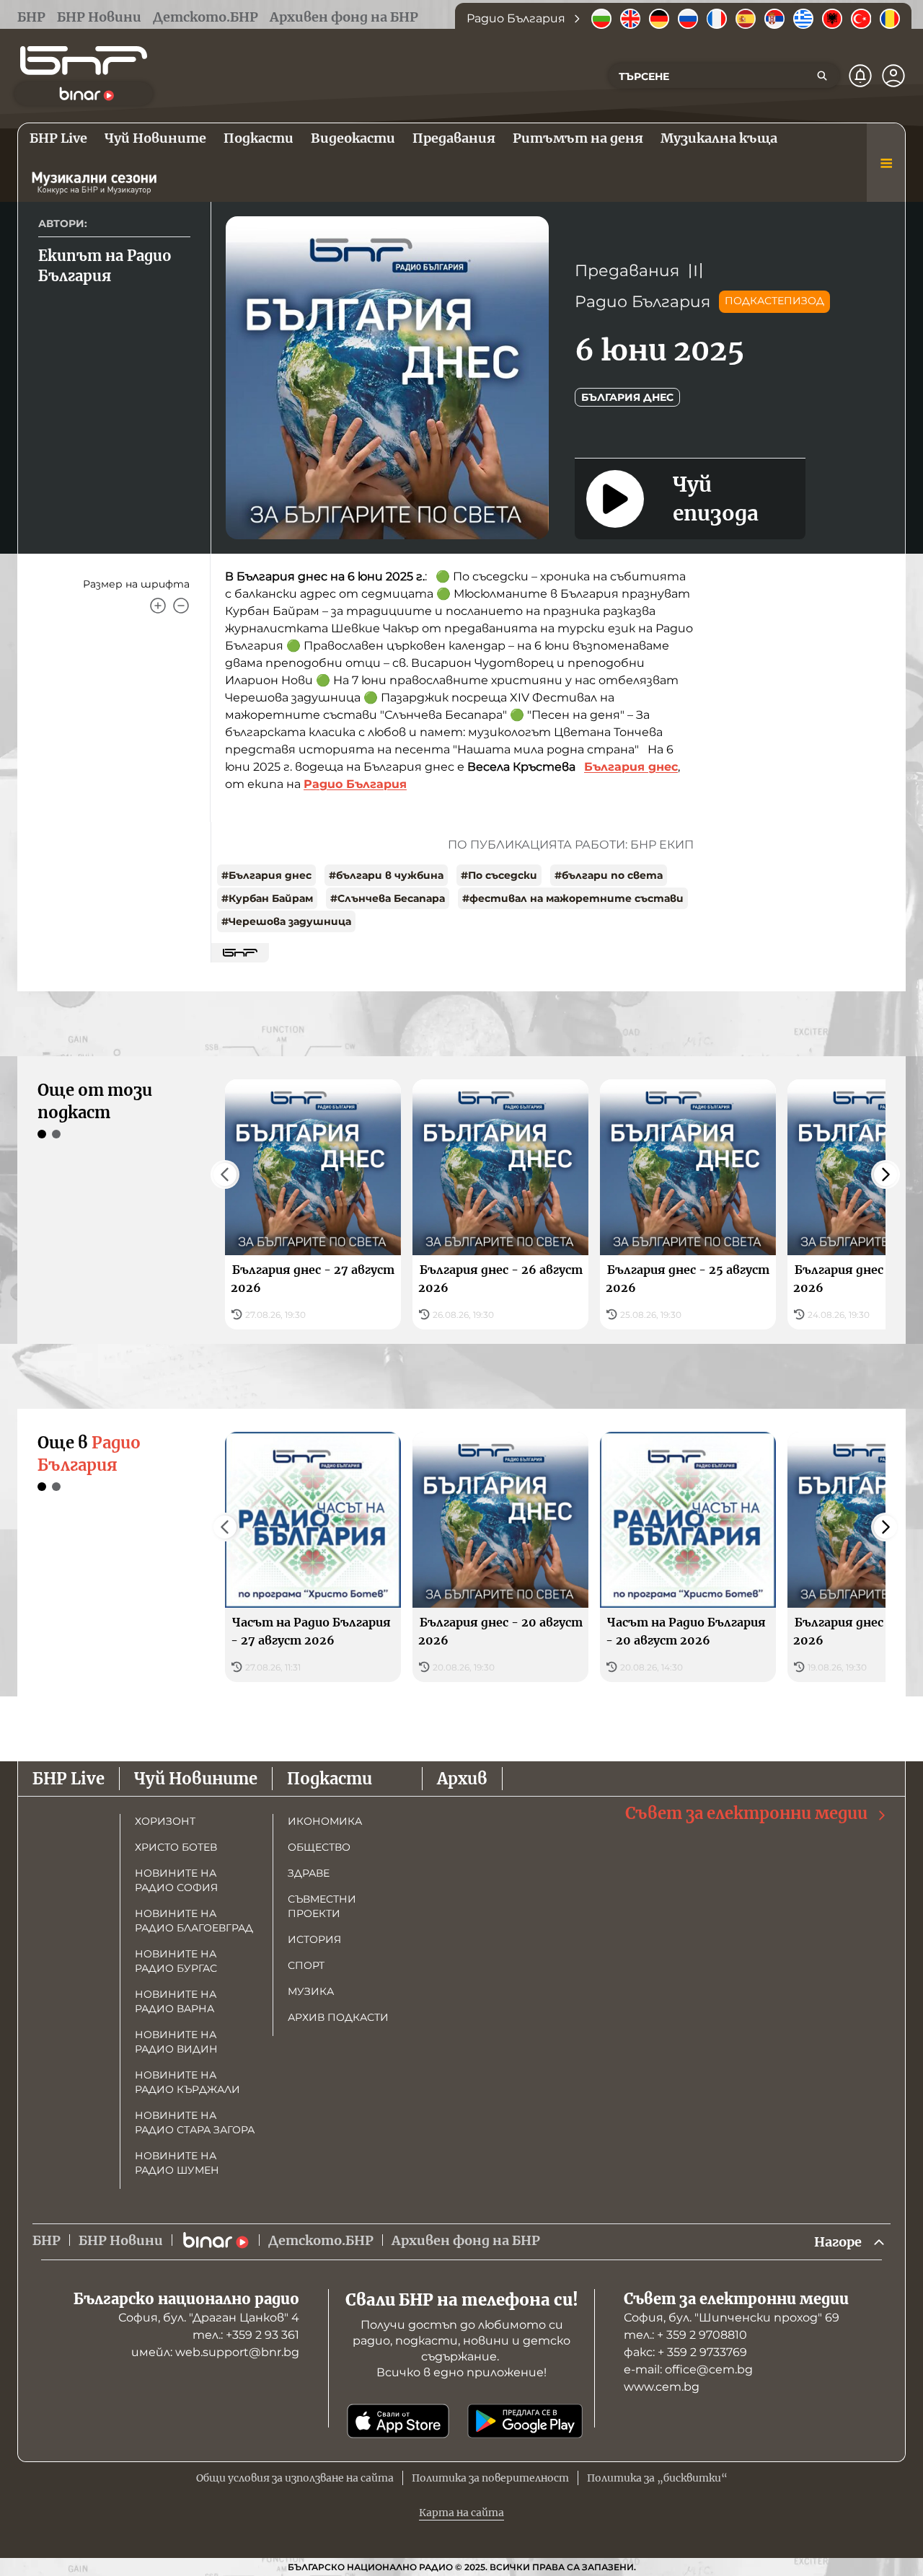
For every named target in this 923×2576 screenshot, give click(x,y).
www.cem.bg (662, 2387)
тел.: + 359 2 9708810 (685, 2335)
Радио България (642, 302)
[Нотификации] (860, 76)
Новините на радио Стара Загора (195, 2123)
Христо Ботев (176, 1847)
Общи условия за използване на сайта (295, 2478)
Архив (462, 1779)
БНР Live (69, 1779)
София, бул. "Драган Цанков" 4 (209, 2318)
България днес (627, 397)
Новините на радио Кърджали (187, 2082)
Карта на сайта (461, 2513)
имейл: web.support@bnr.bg (215, 2352)
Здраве (309, 1873)
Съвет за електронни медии (746, 1813)
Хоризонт (165, 1821)
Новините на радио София (176, 1880)
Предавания (627, 271)
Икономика (325, 1821)
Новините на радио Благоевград (194, 1921)
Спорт (306, 1965)
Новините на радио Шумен (177, 2163)
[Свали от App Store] (398, 2421)
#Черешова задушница (286, 921)
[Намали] (181, 606)
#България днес (266, 875)
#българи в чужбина (386, 875)
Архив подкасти (338, 2017)
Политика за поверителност (490, 2478)
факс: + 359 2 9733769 (685, 2352)
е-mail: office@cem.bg (688, 2369)
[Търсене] (822, 76)
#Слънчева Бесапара (388, 898)
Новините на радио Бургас (176, 1961)
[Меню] (886, 163)
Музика (311, 1991)
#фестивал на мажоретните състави (573, 898)
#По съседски (499, 875)
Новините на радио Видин (176, 2042)
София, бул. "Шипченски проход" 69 (732, 2318)
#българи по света (609, 875)
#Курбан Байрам (267, 898)
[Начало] (84, 61)
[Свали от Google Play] (525, 2421)
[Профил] (893, 76)
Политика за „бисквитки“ (657, 2478)
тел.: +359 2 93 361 (246, 2335)
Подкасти (330, 1779)
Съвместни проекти (322, 1906)
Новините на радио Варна (176, 2001)
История (314, 1939)
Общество (319, 1847)
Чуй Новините (196, 1779)
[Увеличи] (158, 606)
